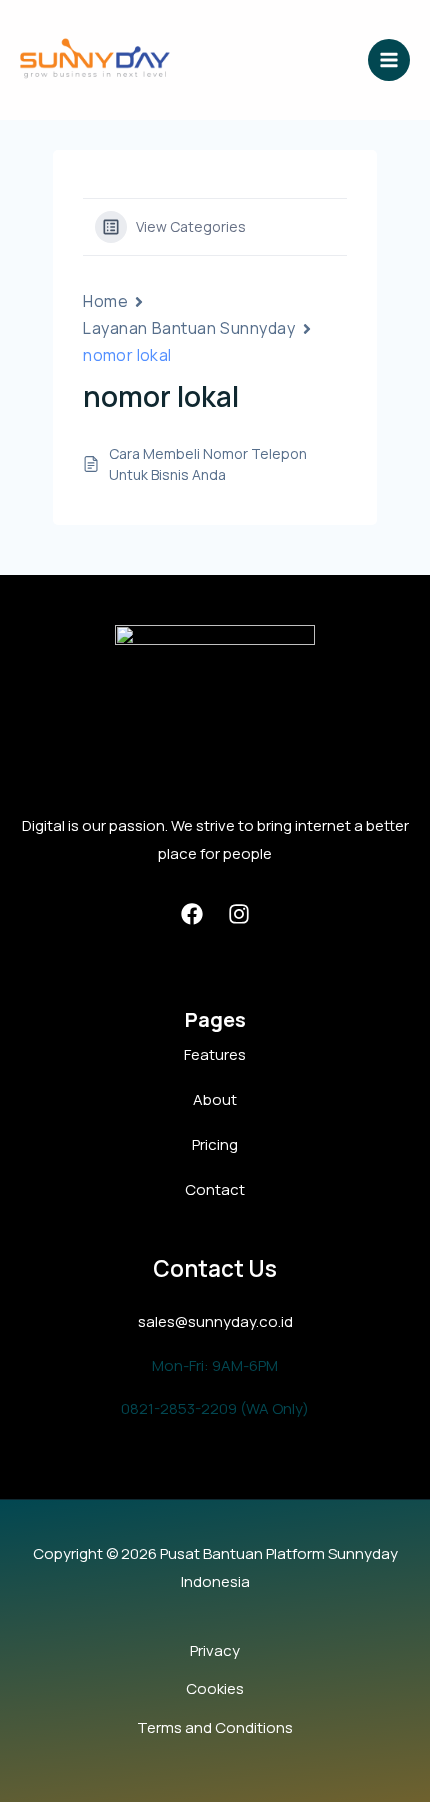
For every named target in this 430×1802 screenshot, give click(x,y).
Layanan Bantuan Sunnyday (189, 328)
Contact (215, 1189)
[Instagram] (239, 914)
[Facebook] (192, 914)
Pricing (215, 1144)
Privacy (215, 1650)
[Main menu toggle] (389, 60)
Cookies (215, 1688)
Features (215, 1054)
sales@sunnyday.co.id (215, 1321)
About (215, 1099)
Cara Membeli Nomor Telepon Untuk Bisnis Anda (208, 464)
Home (105, 301)
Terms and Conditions (215, 1727)
